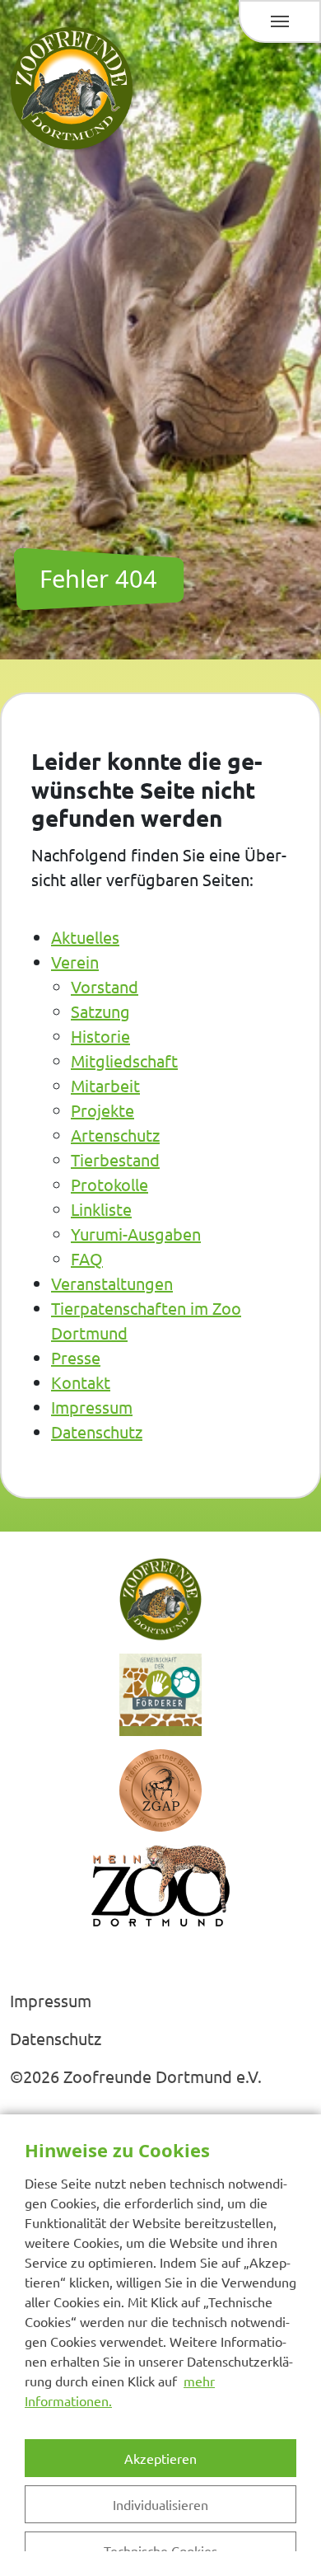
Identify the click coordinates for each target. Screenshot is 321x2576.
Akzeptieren (160, 2458)
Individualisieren (160, 2504)
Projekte (102, 1110)
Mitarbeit (105, 1085)
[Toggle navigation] (280, 21)
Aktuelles (85, 937)
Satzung (100, 1011)
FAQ (87, 1258)
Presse (76, 1357)
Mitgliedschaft (124, 1060)
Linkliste (101, 1209)
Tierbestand (115, 1159)
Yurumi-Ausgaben (136, 1234)
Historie (100, 1036)
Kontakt (81, 1382)
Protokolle (109, 1184)
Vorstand (105, 986)
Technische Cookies (160, 2550)
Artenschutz (115, 1135)
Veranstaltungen (112, 1283)
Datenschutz (97, 1431)
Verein (75, 962)
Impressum (92, 1407)
